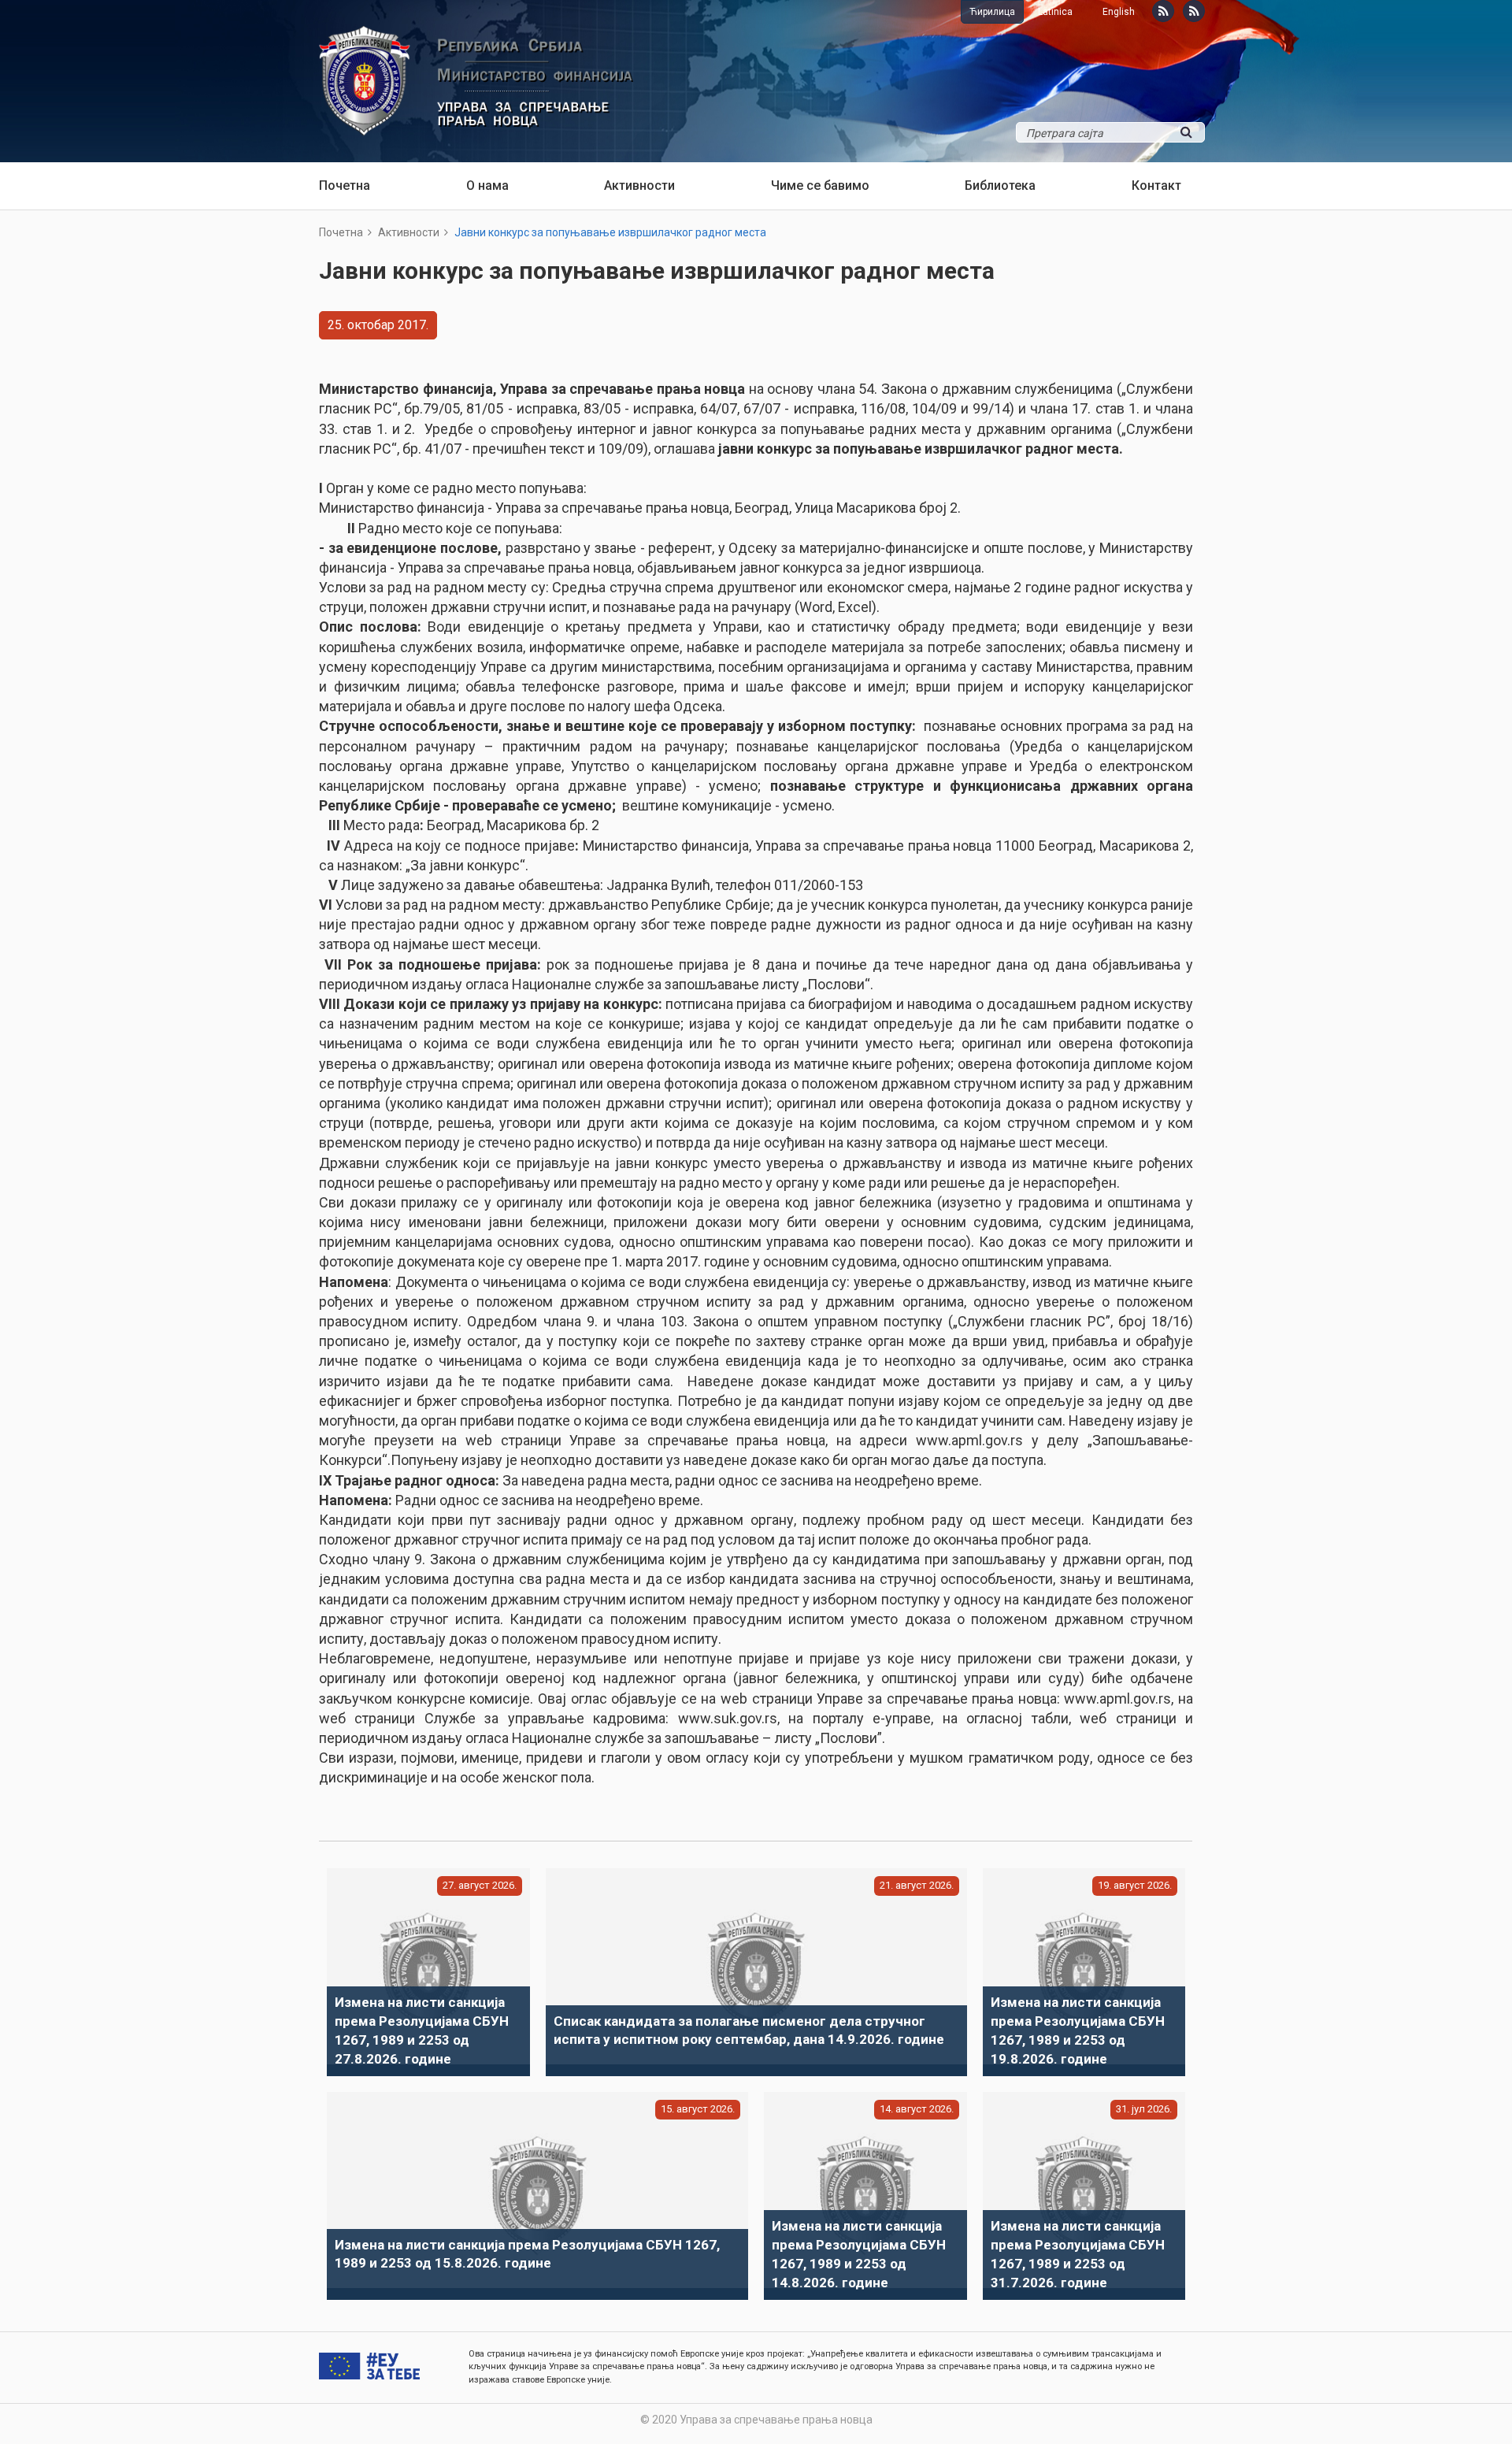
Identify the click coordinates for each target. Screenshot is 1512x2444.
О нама (487, 185)
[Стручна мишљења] (1194, 11)
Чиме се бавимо (820, 185)
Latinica (1055, 12)
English (1119, 12)
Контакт (1156, 185)
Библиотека (1000, 185)
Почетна (345, 185)
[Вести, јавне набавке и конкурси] (1163, 11)
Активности (639, 185)
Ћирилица (992, 12)
